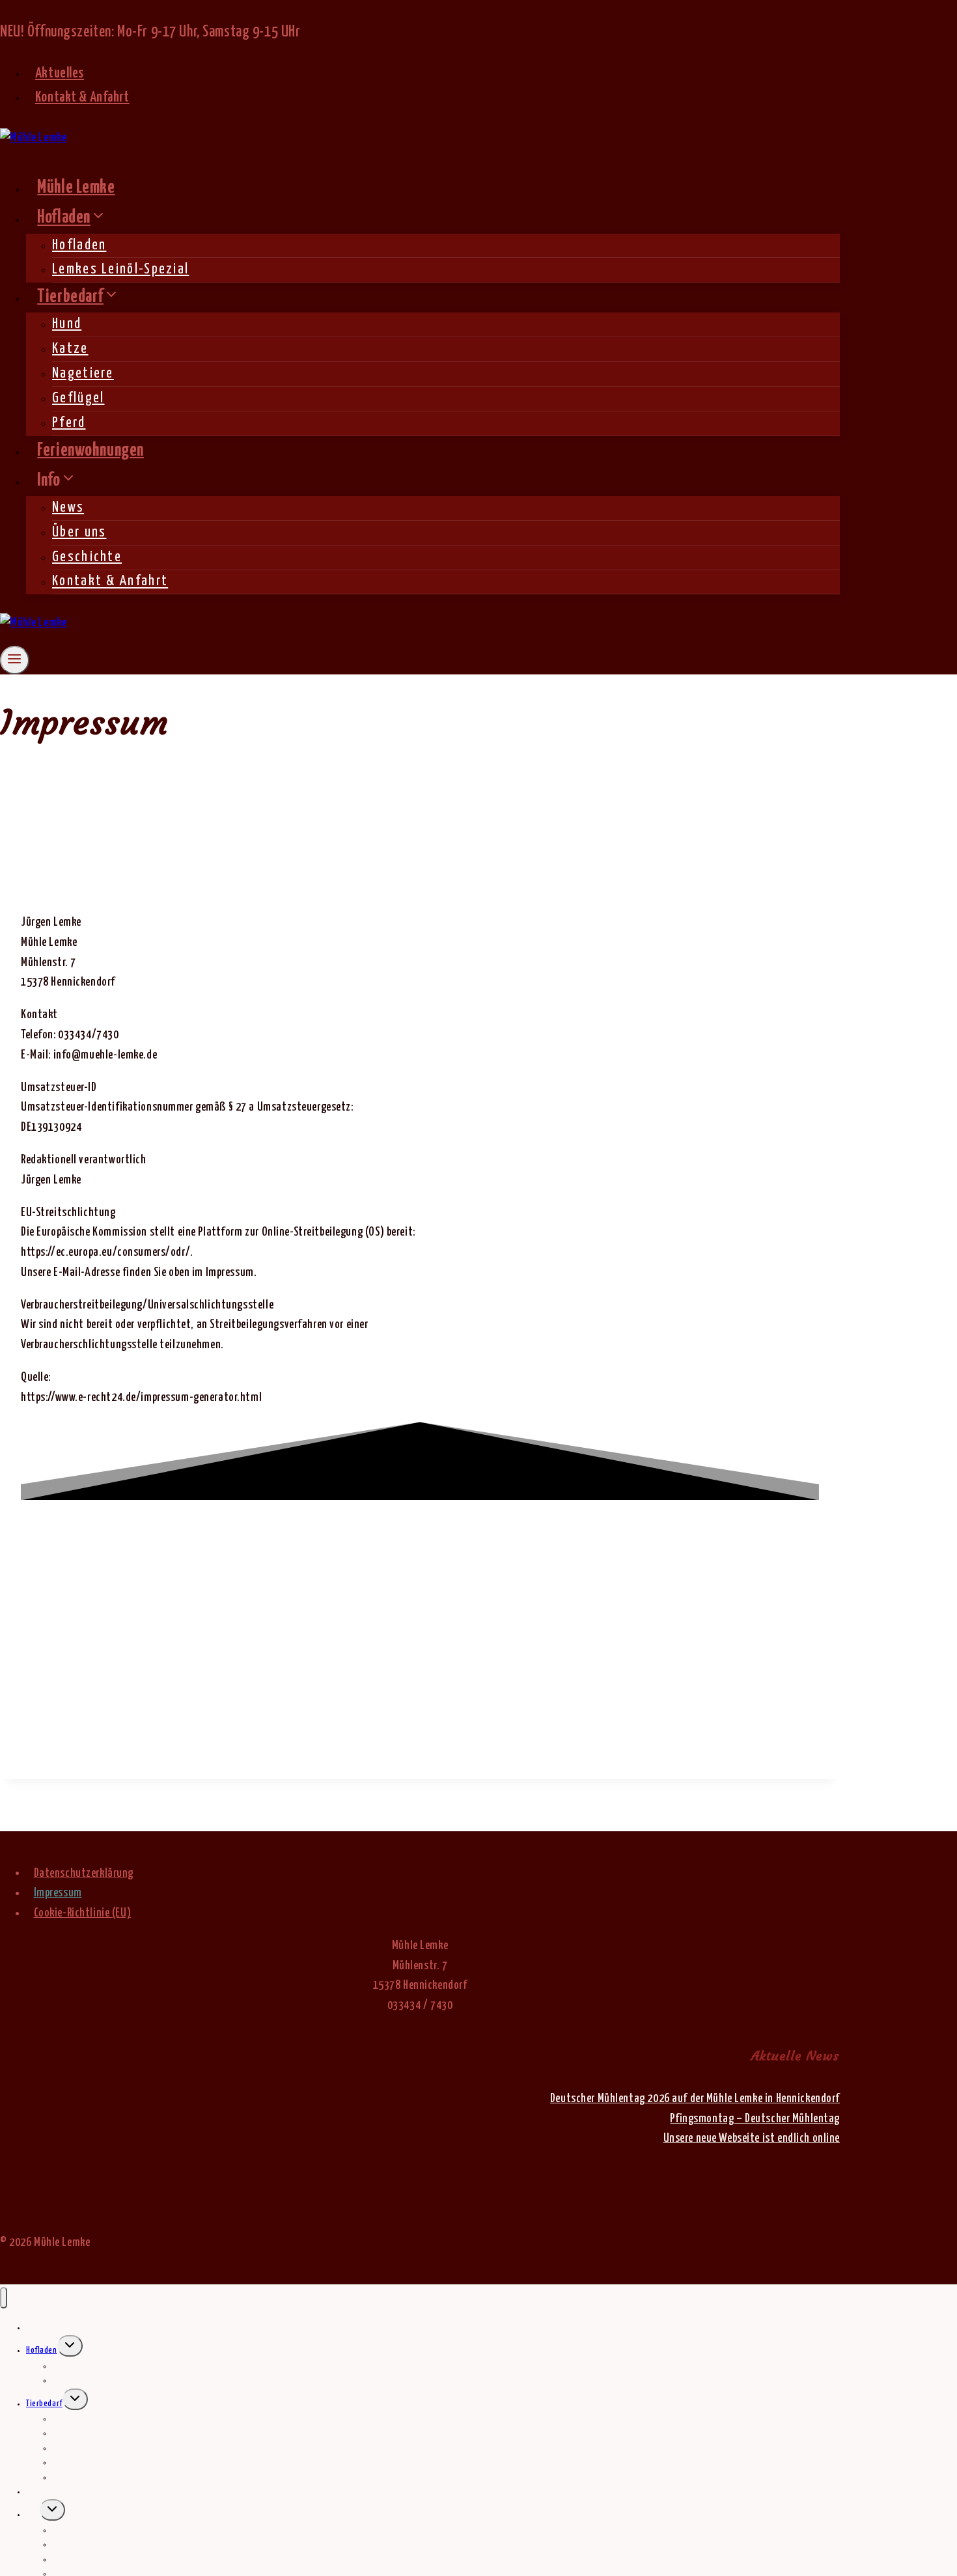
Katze (70, 349)
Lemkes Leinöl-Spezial (120, 270)
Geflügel (78, 398)
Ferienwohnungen (90, 451)
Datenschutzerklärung (84, 1873)
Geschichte (87, 557)
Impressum (58, 1893)
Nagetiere (83, 374)
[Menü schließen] (4, 2298)
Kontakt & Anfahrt (82, 98)
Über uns (79, 533)
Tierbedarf (44, 2404)
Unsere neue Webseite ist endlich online (752, 2139)
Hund (67, 324)
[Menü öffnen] (15, 660)
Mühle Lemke (76, 188)
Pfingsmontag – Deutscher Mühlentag (755, 2119)
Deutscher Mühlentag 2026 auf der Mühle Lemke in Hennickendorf (695, 2099)
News (68, 508)
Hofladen (79, 245)
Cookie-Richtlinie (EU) (83, 1913)
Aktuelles (60, 74)
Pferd (69, 423)
